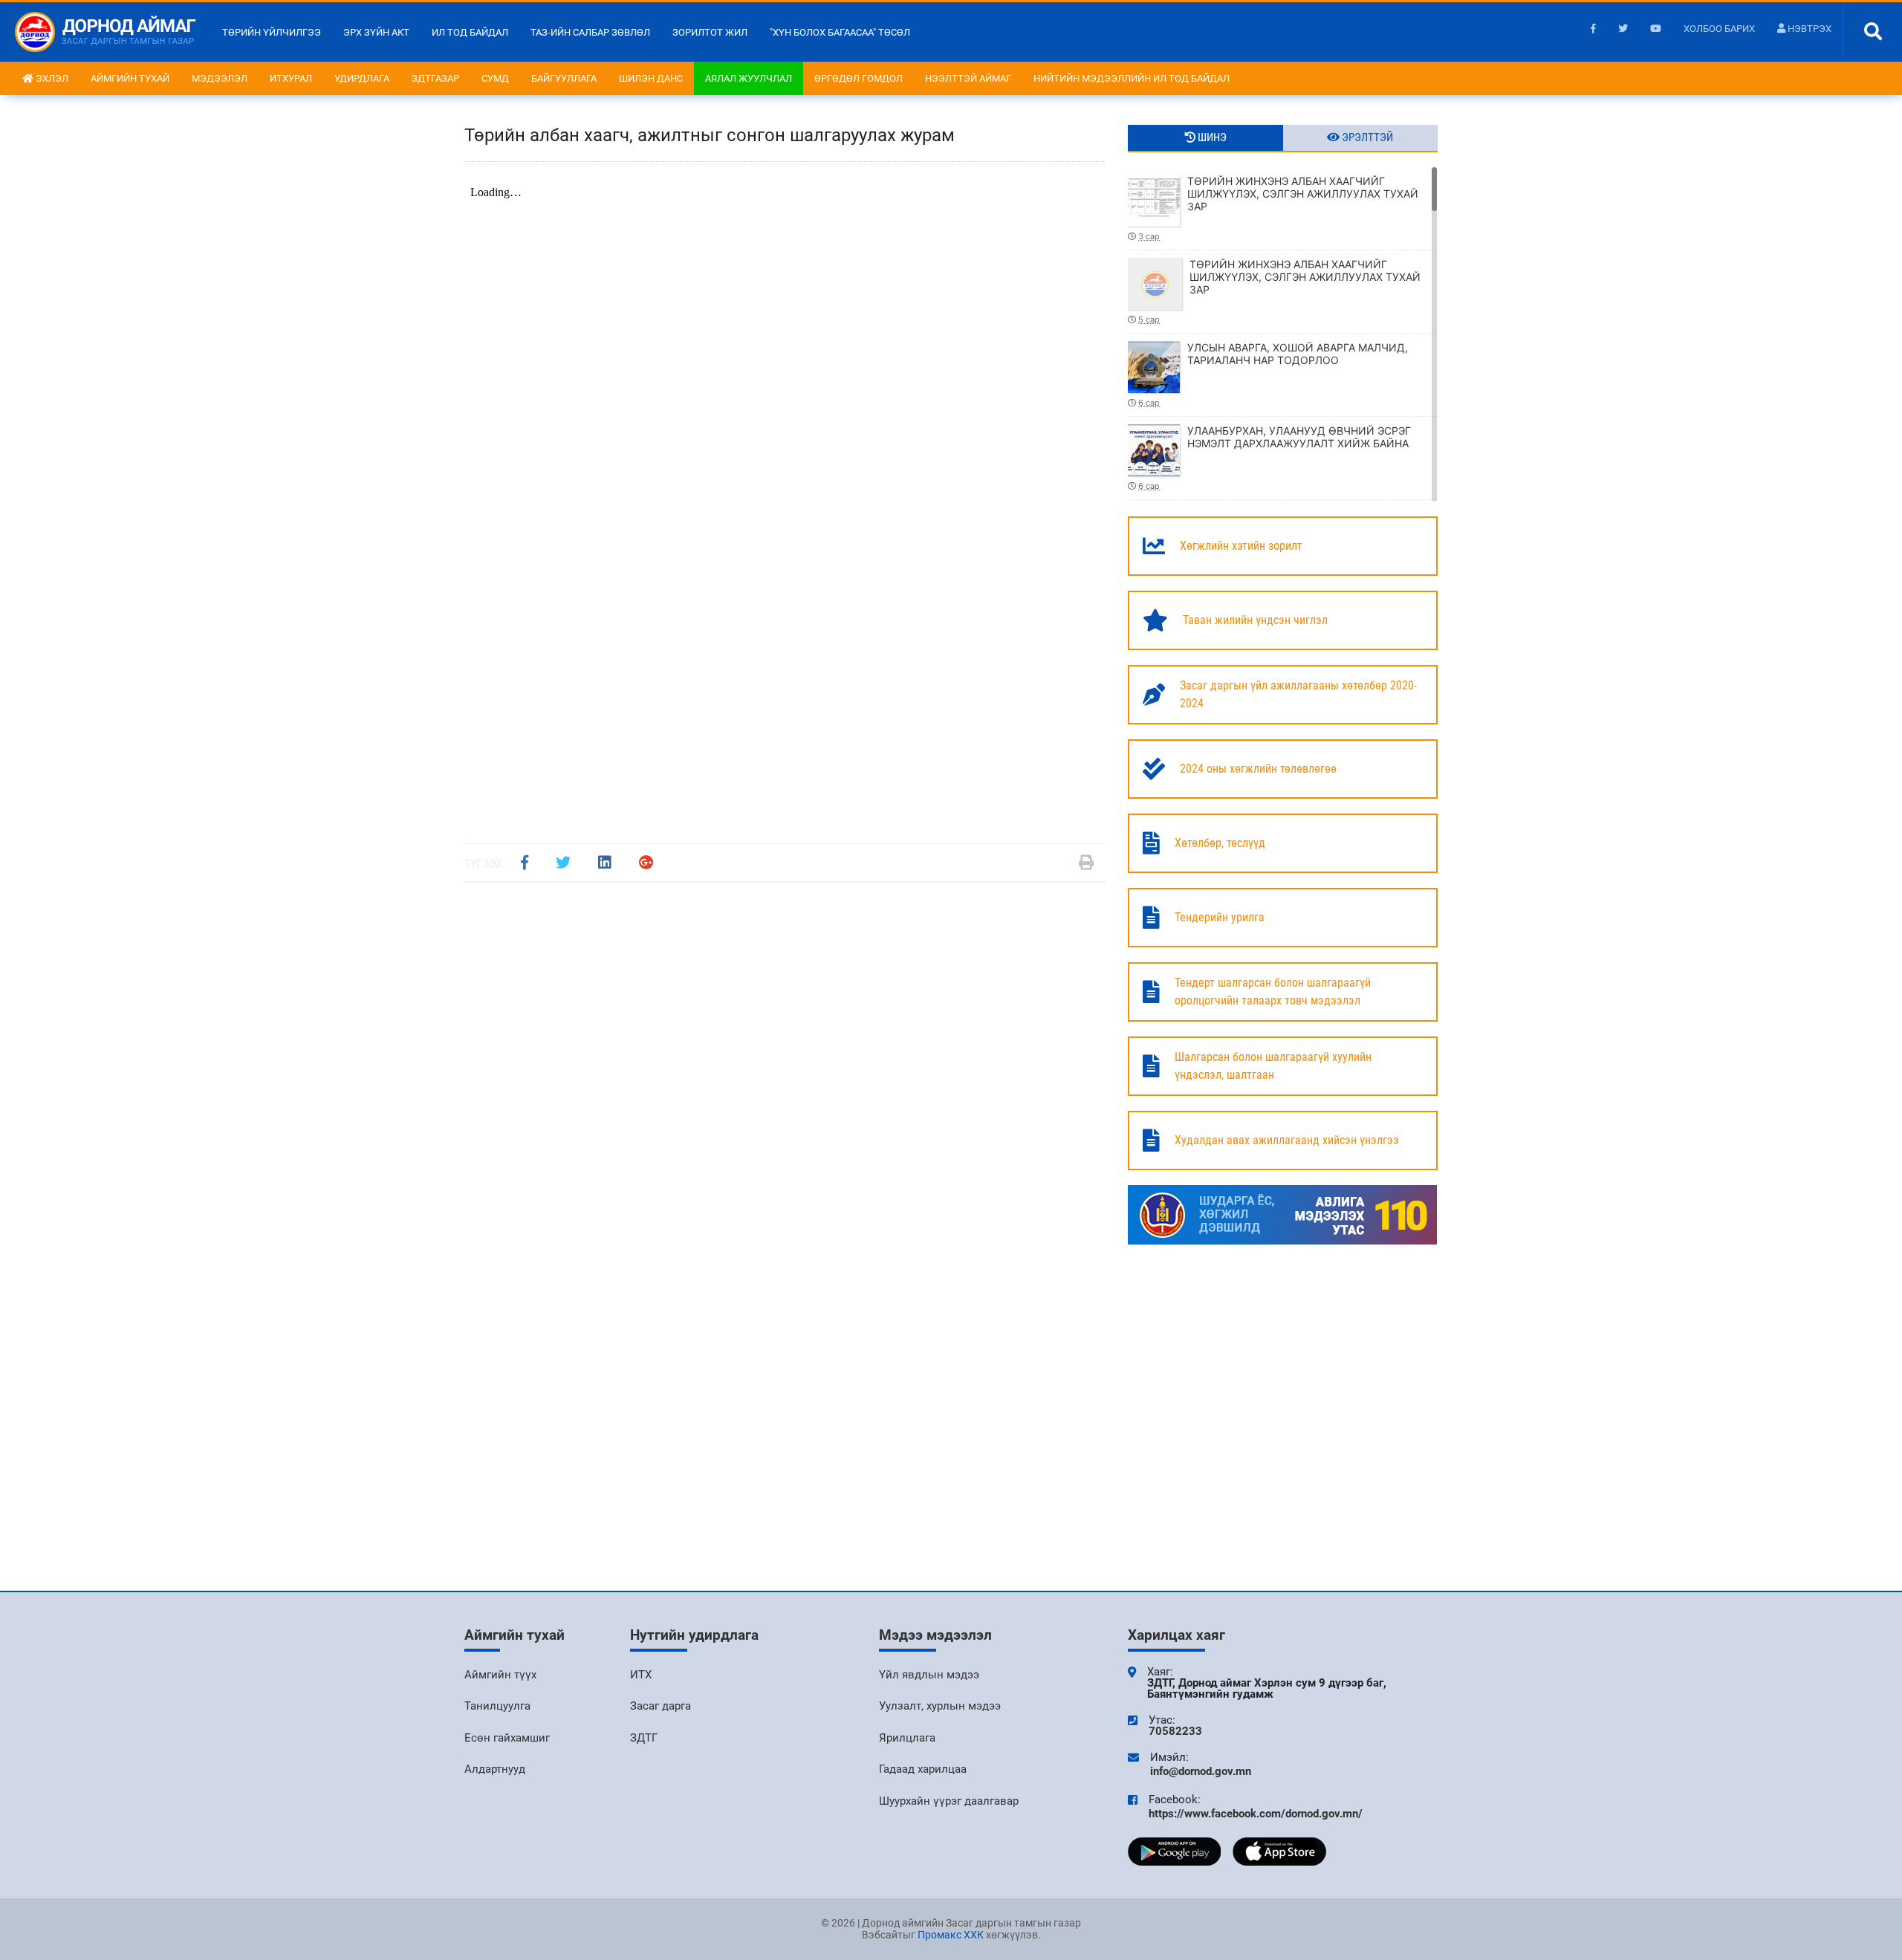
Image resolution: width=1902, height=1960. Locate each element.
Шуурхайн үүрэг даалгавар (949, 1801)
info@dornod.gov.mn (1201, 1771)
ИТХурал (291, 78)
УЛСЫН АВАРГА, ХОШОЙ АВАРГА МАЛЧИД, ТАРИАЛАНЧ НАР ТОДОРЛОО (1273, 374)
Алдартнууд (495, 1769)
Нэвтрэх (1808, 29)
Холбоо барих (1719, 29)
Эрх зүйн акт (376, 32)
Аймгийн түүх (500, 1675)
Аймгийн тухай (130, 78)
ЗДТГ (644, 1738)
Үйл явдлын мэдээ (929, 1675)
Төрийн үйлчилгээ (272, 32)
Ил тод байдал (470, 32)
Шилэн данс (651, 78)
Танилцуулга (497, 1706)
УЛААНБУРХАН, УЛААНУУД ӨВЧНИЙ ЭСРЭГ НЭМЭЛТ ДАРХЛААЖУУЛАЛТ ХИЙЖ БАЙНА (1275, 458)
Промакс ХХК (951, 1935)
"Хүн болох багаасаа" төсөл (840, 32)
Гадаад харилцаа (923, 1769)
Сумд (495, 78)
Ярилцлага (907, 1738)
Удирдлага (362, 78)
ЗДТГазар (435, 78)
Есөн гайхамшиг (507, 1738)
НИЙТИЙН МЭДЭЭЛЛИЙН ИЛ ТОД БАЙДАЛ (1132, 78)
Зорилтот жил (710, 32)
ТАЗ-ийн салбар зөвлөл (590, 32)
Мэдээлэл (220, 78)
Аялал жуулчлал (749, 78)
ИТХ (641, 1675)
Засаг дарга (660, 1706)
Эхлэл (51, 78)
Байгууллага (564, 78)
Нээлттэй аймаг (968, 78)
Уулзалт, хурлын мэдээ (940, 1706)
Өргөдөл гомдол (859, 78)
